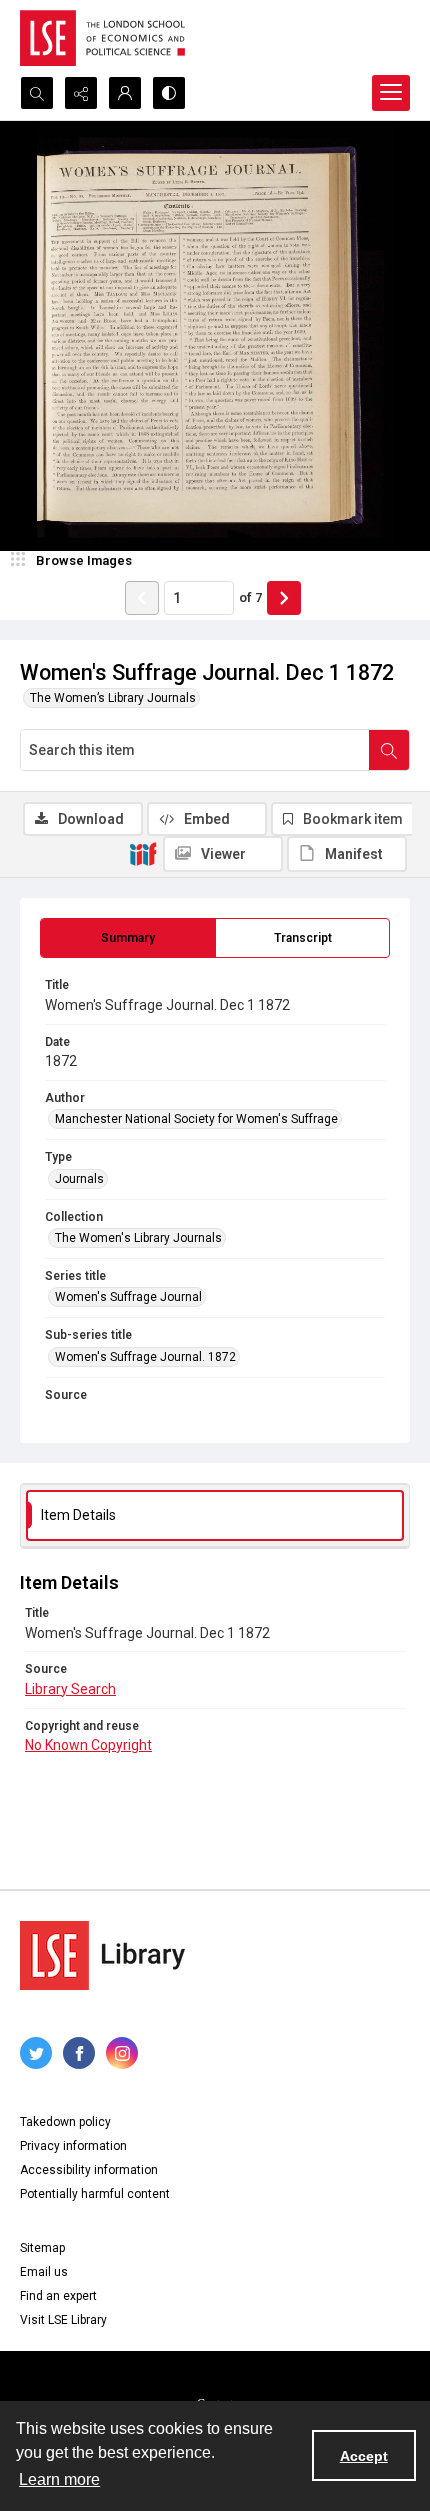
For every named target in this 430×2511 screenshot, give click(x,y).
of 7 (250, 597)
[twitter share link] (36, 2053)
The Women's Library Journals (138, 1238)
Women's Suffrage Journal (128, 1297)
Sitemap (42, 2248)
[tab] (128, 938)
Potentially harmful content (95, 2194)
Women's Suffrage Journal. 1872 (145, 1357)
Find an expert (58, 2296)
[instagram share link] (122, 2053)
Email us (44, 2272)
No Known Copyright (88, 1745)
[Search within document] (389, 750)
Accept (364, 2456)
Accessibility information (89, 2170)
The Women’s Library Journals (113, 698)
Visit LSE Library (63, 2320)
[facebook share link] (79, 2053)
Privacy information (73, 2146)
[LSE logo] (102, 38)
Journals (79, 1179)
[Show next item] (284, 598)
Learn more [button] (59, 2479)
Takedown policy (65, 2122)
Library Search (70, 1689)
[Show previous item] (142, 598)
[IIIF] (143, 853)
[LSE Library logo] (102, 1955)
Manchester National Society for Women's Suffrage (196, 1119)
